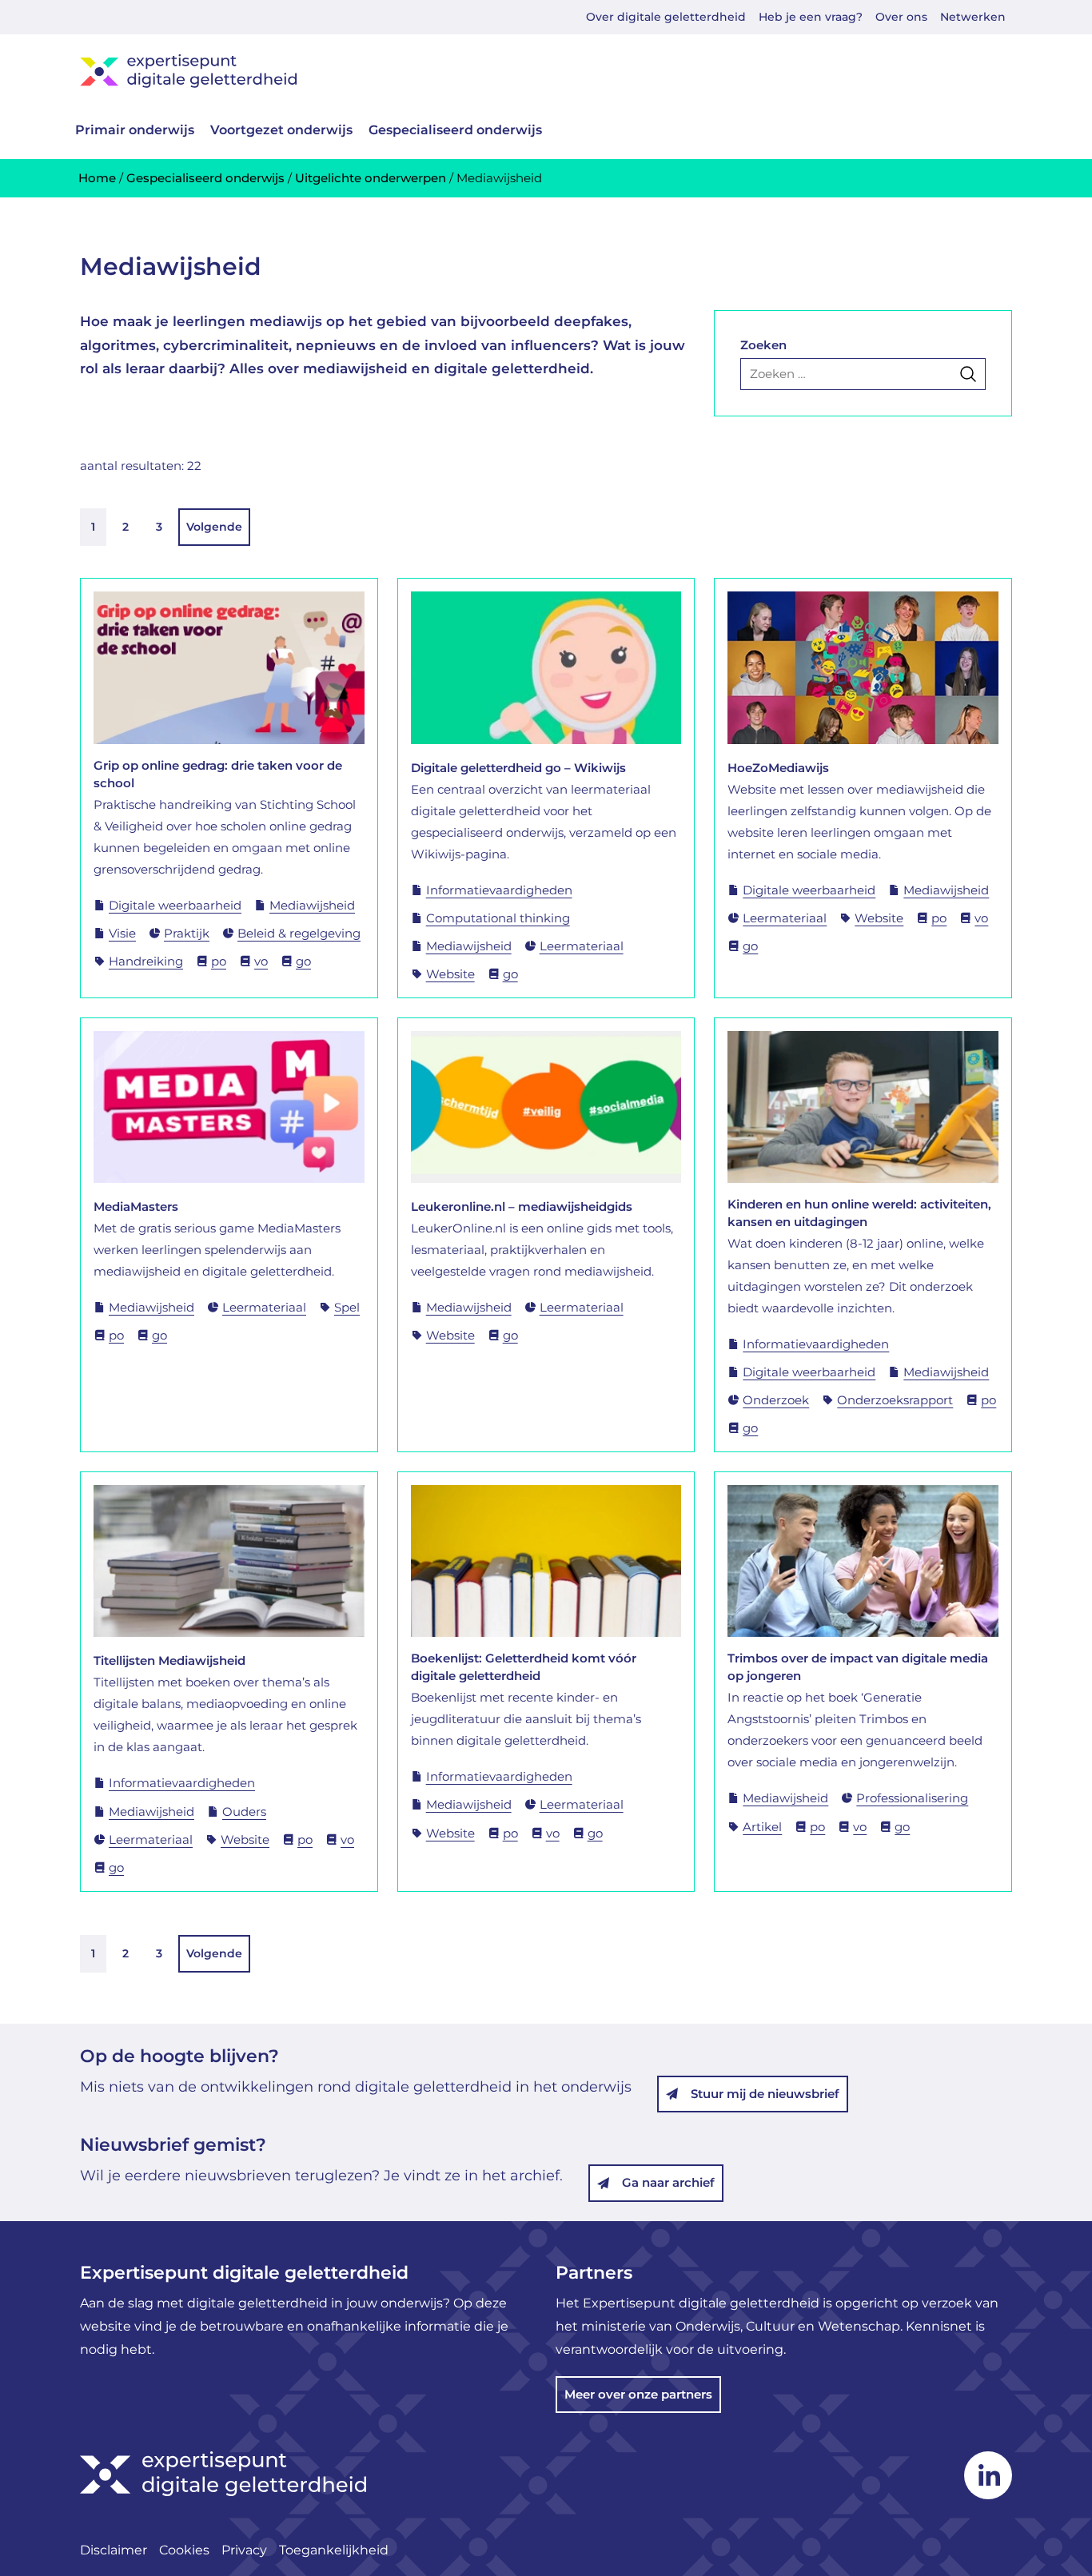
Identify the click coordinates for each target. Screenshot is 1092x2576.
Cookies (184, 2550)
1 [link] (93, 527)
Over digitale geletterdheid (666, 17)
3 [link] (159, 527)
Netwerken (973, 17)
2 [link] (126, 527)
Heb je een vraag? (811, 17)
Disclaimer (114, 2550)
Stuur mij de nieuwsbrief (765, 2094)
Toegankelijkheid (334, 2550)
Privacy (244, 2550)
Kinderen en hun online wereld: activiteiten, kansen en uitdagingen (859, 1213)
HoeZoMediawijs (778, 768)
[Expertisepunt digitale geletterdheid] (546, 71)
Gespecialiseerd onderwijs (455, 130)
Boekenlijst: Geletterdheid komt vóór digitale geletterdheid (524, 1667)
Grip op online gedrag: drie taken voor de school (218, 774)
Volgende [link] (214, 527)
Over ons (901, 17)
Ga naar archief (668, 2182)
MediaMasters (136, 1206)
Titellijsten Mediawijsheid (169, 1660)
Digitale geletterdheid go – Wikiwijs (518, 768)
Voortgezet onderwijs (281, 130)
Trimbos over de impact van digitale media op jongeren (858, 1667)
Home (97, 178)
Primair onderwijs (135, 130)
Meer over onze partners (638, 2394)
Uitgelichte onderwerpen (371, 178)
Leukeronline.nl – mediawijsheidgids (522, 1206)
